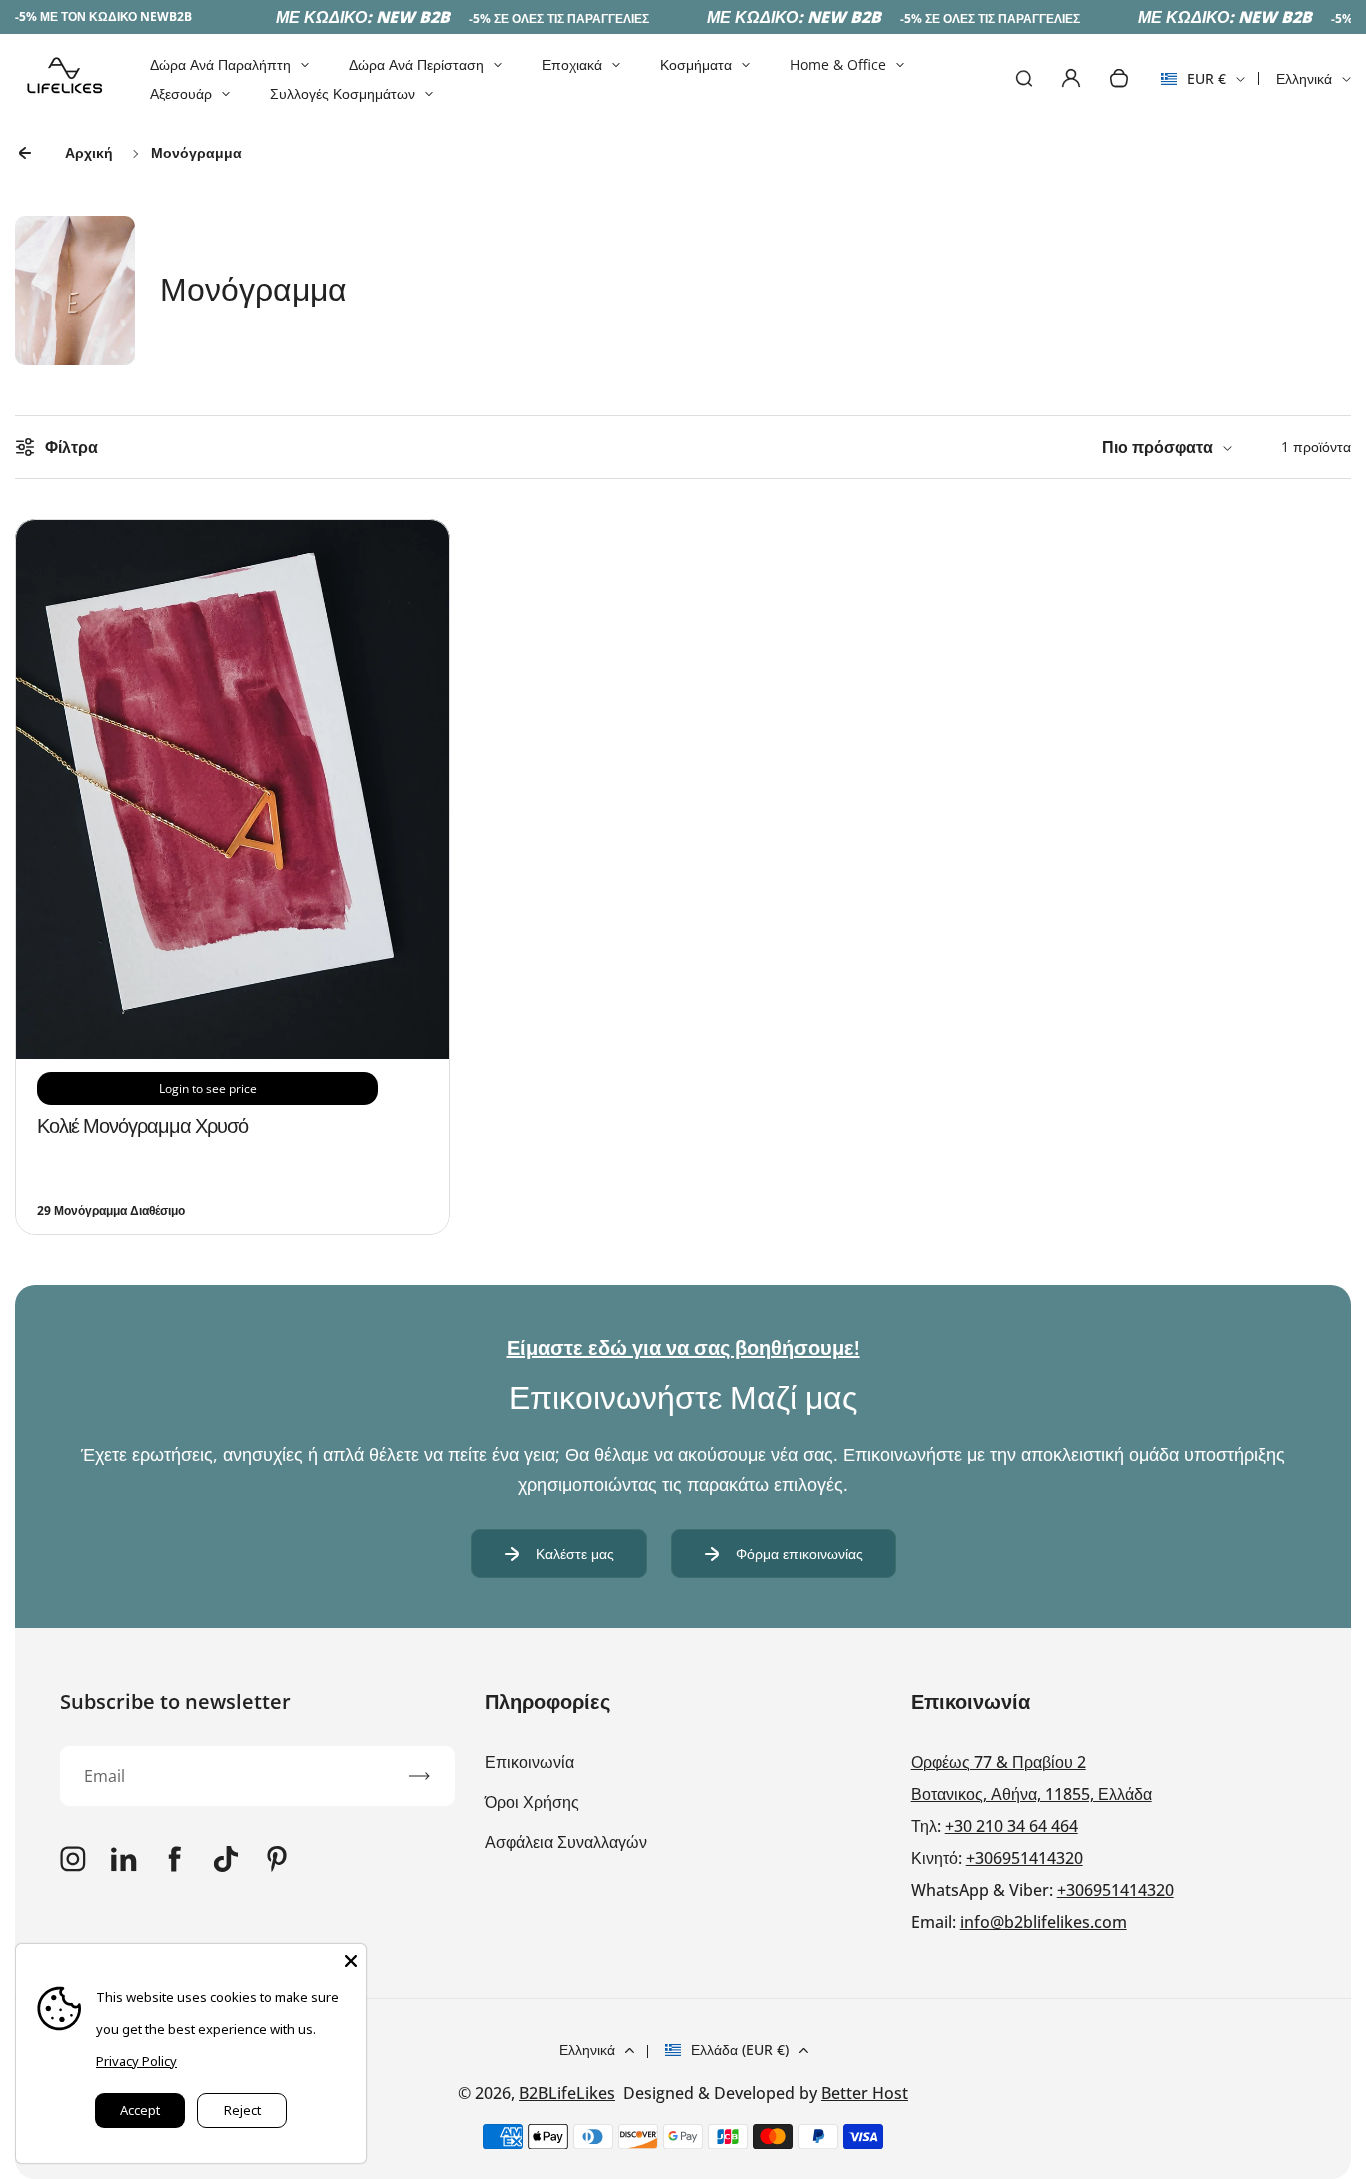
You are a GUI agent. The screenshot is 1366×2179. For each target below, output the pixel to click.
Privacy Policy (136, 2061)
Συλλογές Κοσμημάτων (342, 93)
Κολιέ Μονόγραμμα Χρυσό (142, 1125)
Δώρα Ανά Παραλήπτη (220, 64)
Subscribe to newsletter (175, 1701)
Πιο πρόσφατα (1157, 447)
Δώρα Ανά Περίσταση (416, 64)
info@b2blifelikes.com (1043, 1922)
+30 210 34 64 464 (1011, 1826)
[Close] (351, 1959)
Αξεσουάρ (181, 93)
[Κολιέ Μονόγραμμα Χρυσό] (232, 1053)
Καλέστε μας (575, 1553)
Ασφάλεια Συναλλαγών (566, 1842)
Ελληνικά (1304, 78)
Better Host (864, 2093)
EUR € (1193, 85)
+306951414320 (1024, 1858)
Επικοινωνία (529, 1762)
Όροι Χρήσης (532, 1802)
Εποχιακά (572, 64)
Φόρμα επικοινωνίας (799, 1553)
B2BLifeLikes (567, 2093)
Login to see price (208, 1088)
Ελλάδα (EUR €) (740, 2049)
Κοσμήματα (696, 64)
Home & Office (838, 64)
